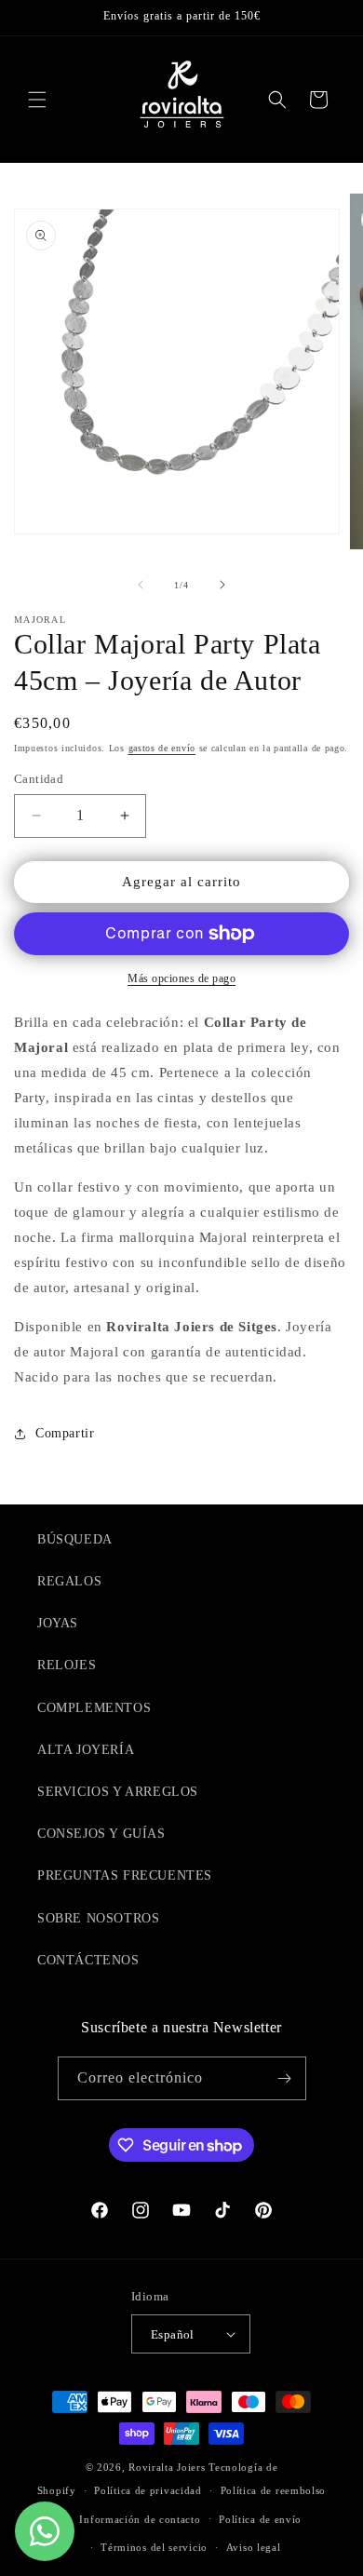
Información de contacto (140, 2519)
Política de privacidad (148, 2490)
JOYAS (58, 1623)
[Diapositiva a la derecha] (222, 585)
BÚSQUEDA (75, 1539)
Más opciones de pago (181, 978)
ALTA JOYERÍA (86, 1750)
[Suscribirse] (285, 2078)
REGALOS (69, 1581)
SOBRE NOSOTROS (98, 1918)
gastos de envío (162, 748)
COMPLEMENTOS (94, 1708)
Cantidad (39, 779)
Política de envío (260, 2519)
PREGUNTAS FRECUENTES (125, 1875)
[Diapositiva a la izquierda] (141, 585)
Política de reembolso (274, 2490)
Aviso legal (254, 2547)
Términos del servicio (154, 2547)
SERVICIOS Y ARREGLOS (118, 1792)
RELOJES (67, 1665)
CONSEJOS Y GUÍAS (101, 1834)
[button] (37, 100)
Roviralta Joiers (167, 2467)
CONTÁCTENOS (88, 1960)
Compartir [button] (65, 1433)
